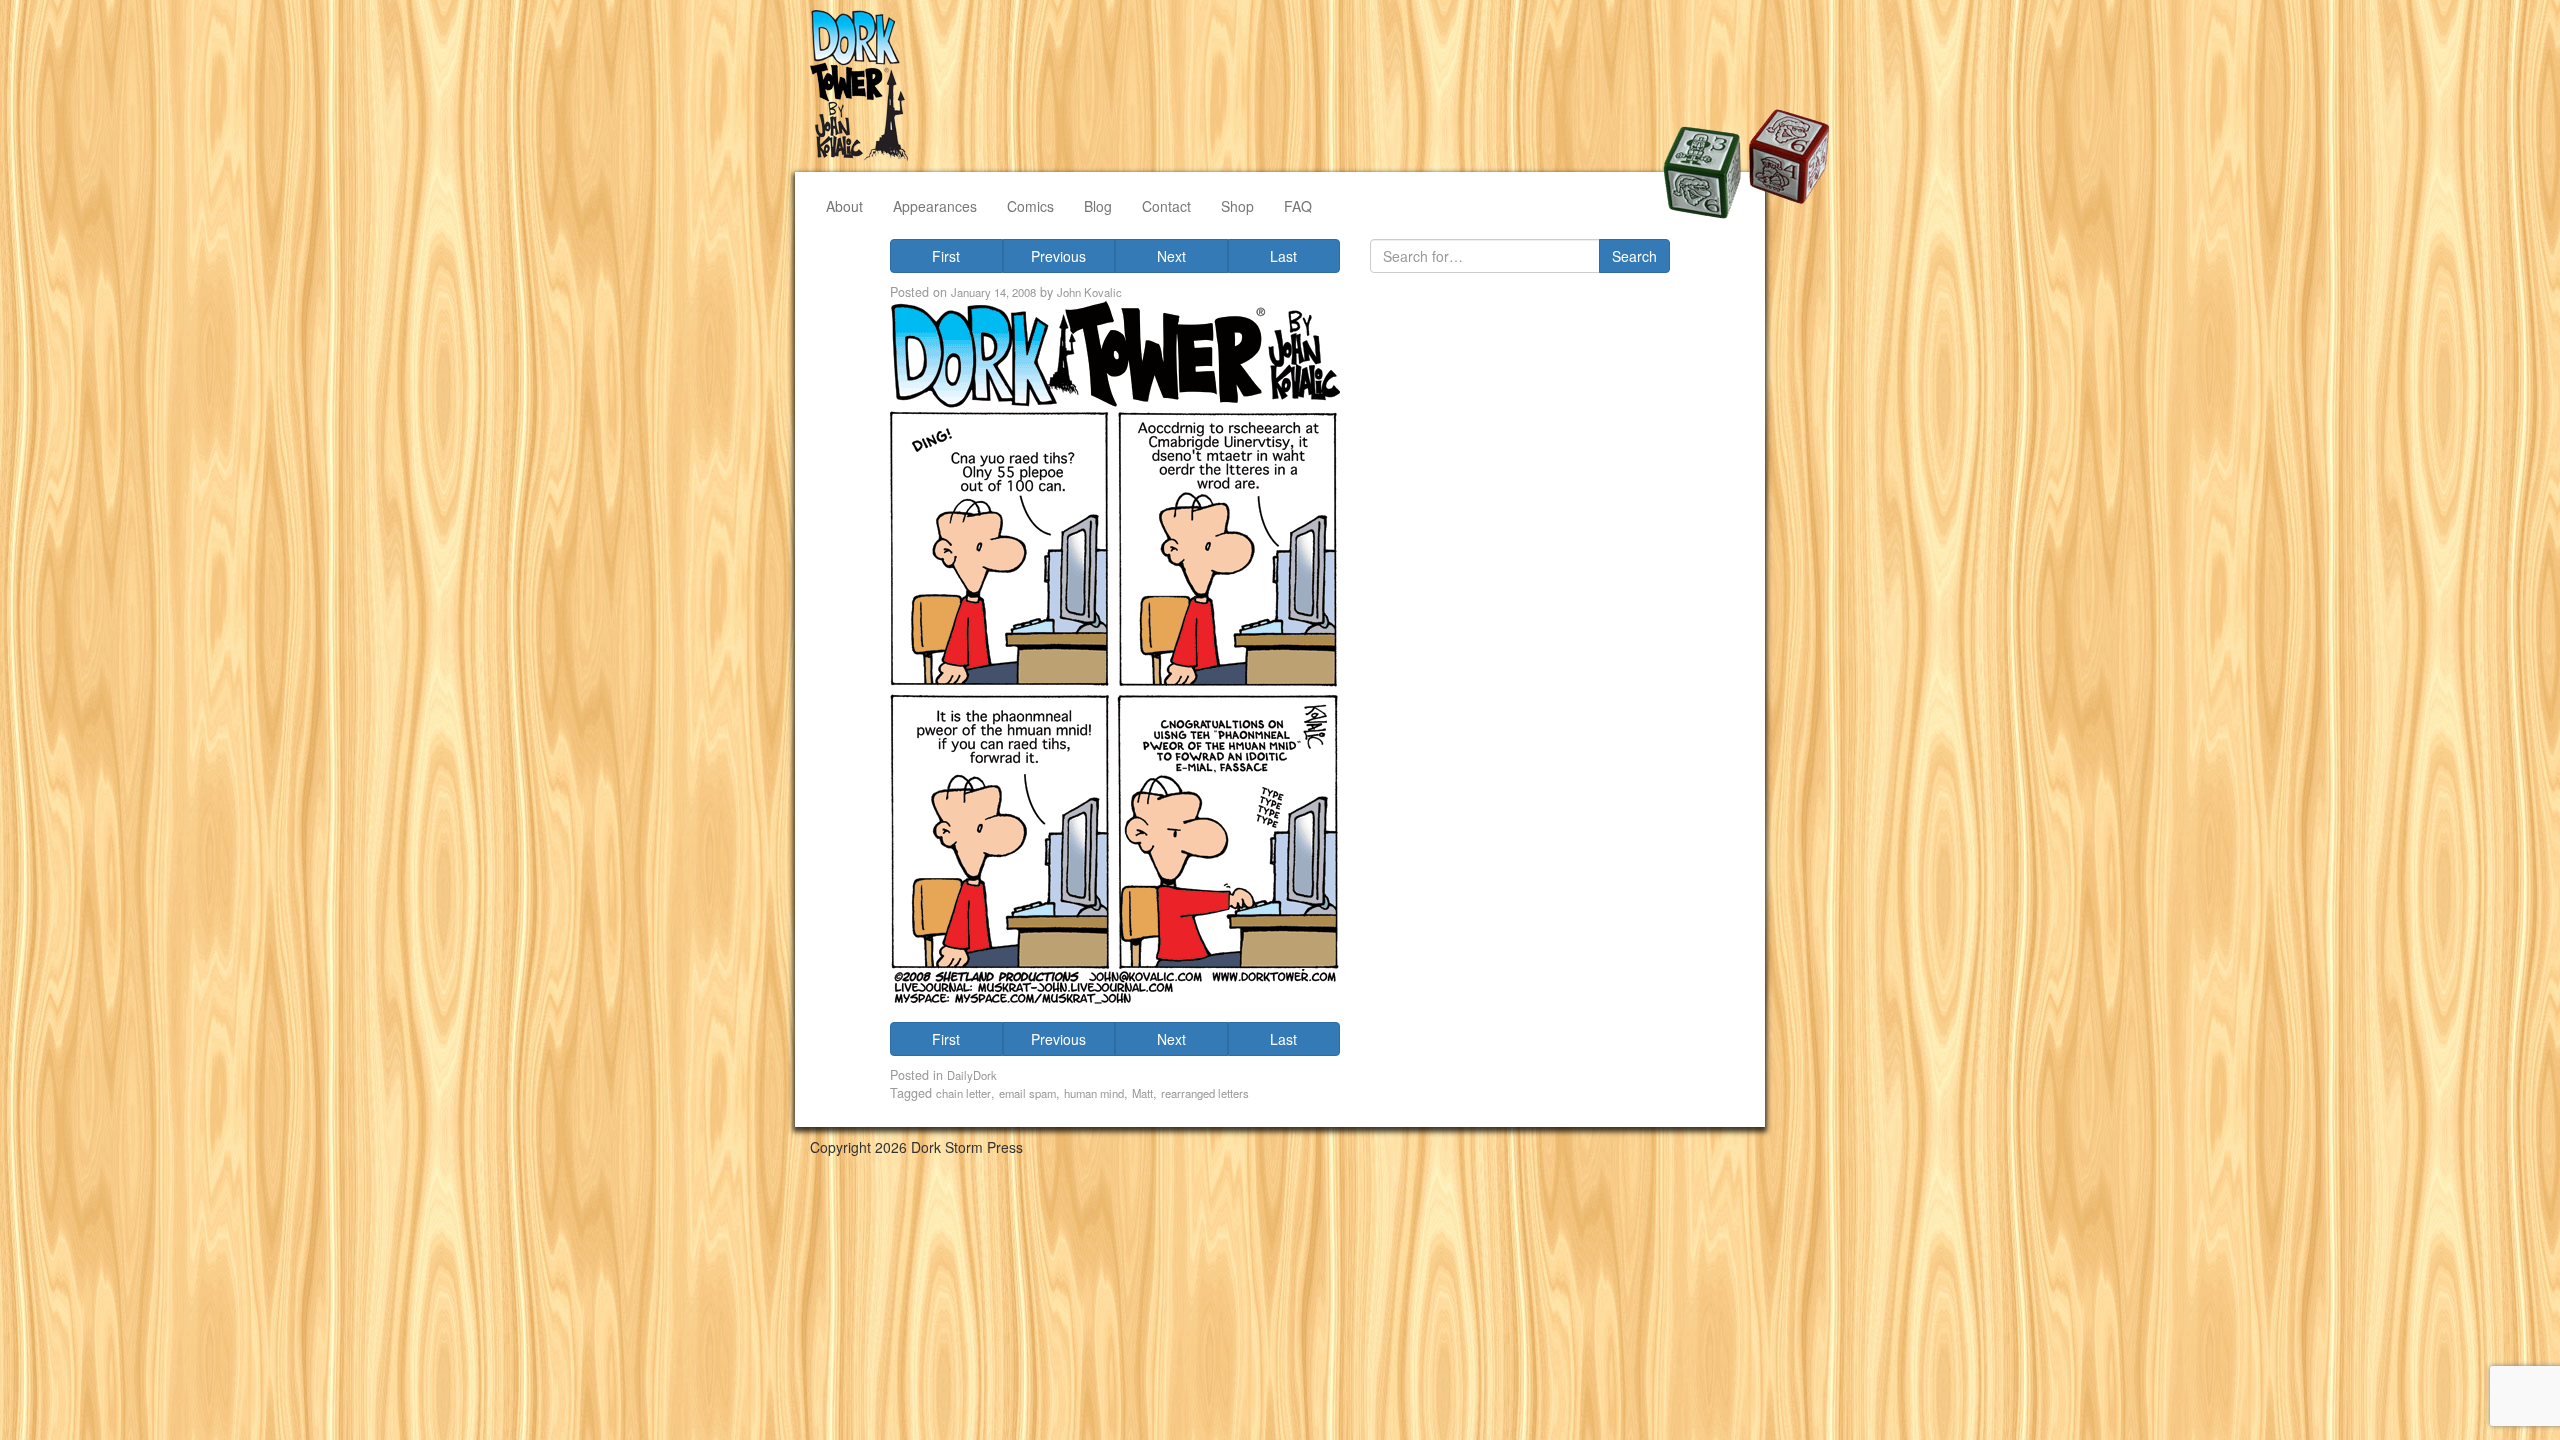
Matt (1142, 1093)
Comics (1030, 206)
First (946, 256)
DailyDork (972, 1075)
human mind (1094, 1093)
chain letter (963, 1093)
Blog (1098, 206)
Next (1171, 256)
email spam (1027, 1093)
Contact (1166, 206)
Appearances (935, 206)
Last (1283, 256)
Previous (1058, 256)
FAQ (1298, 206)
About (844, 206)
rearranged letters (1205, 1093)
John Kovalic (1089, 292)
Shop (1237, 206)
